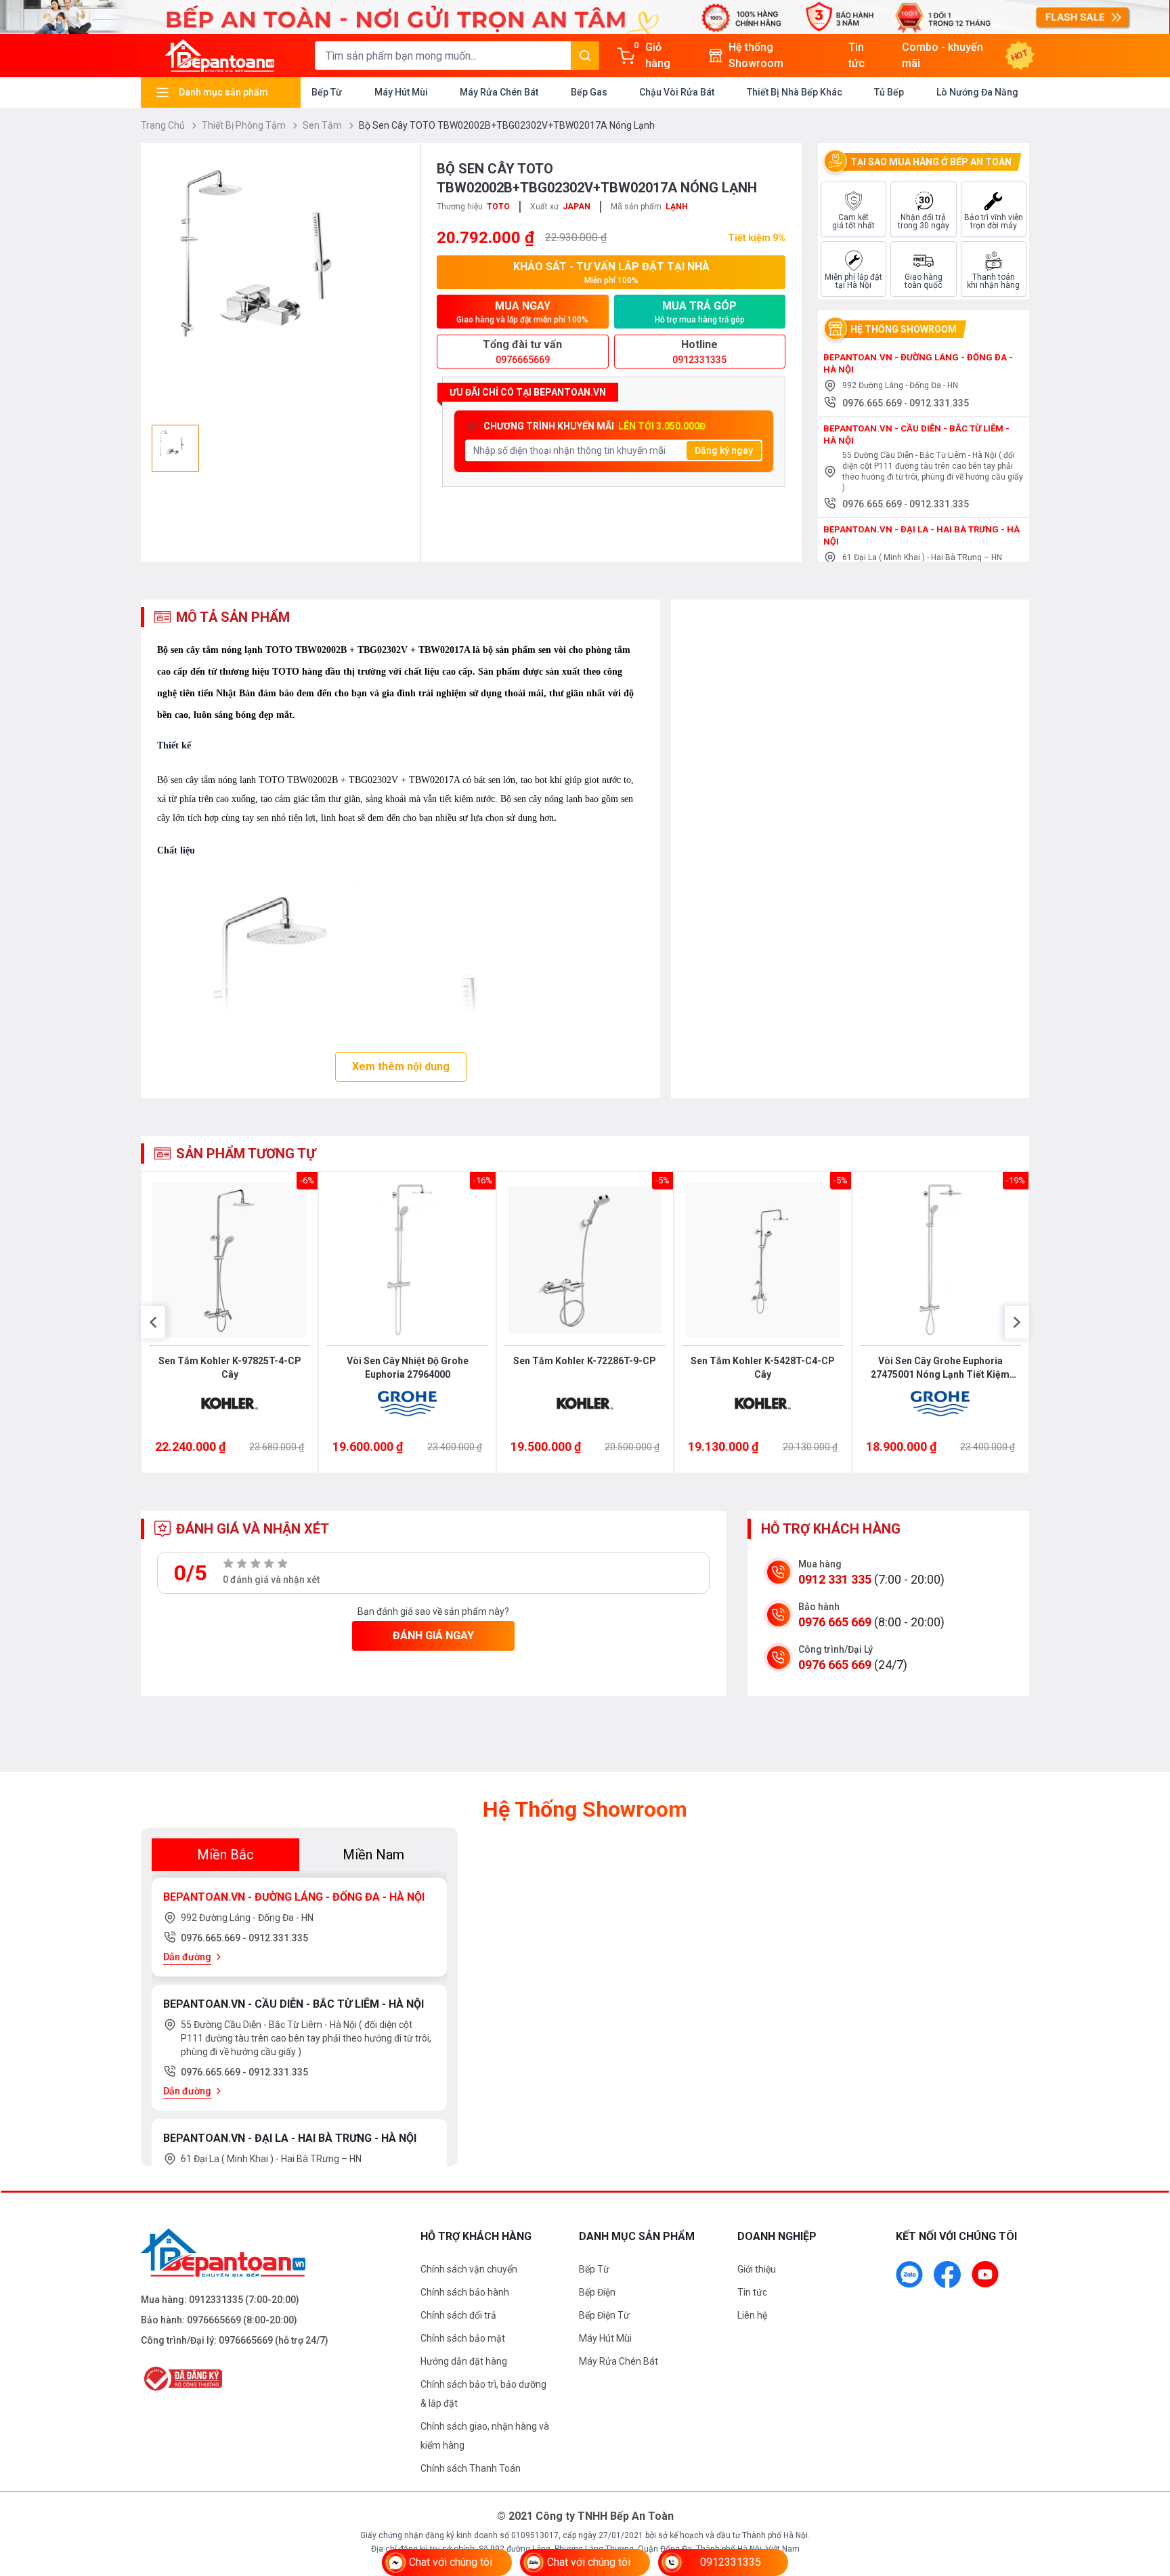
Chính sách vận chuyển (469, 2269)
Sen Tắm (323, 125)
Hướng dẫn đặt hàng (464, 2361)
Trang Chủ (164, 125)
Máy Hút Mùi (401, 92)
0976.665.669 (873, 403)
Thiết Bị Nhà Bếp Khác (795, 92)
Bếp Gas (589, 92)
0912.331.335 (939, 403)
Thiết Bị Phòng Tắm (245, 125)
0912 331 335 (835, 1579)
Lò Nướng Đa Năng (977, 92)
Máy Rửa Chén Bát (499, 92)
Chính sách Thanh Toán (471, 2468)
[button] (153, 1322)
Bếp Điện (597, 2292)
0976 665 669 (835, 1622)
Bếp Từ (327, 92)
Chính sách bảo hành (465, 2292)
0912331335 (216, 2300)
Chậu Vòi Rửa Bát (677, 92)
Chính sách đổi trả (458, 2315)
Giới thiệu (757, 2269)
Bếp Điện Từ (604, 2315)
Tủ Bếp (889, 92)
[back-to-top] (1144, 2492)
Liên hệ (752, 2315)
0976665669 (214, 2320)
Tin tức (752, 2292)
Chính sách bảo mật (463, 2338)
